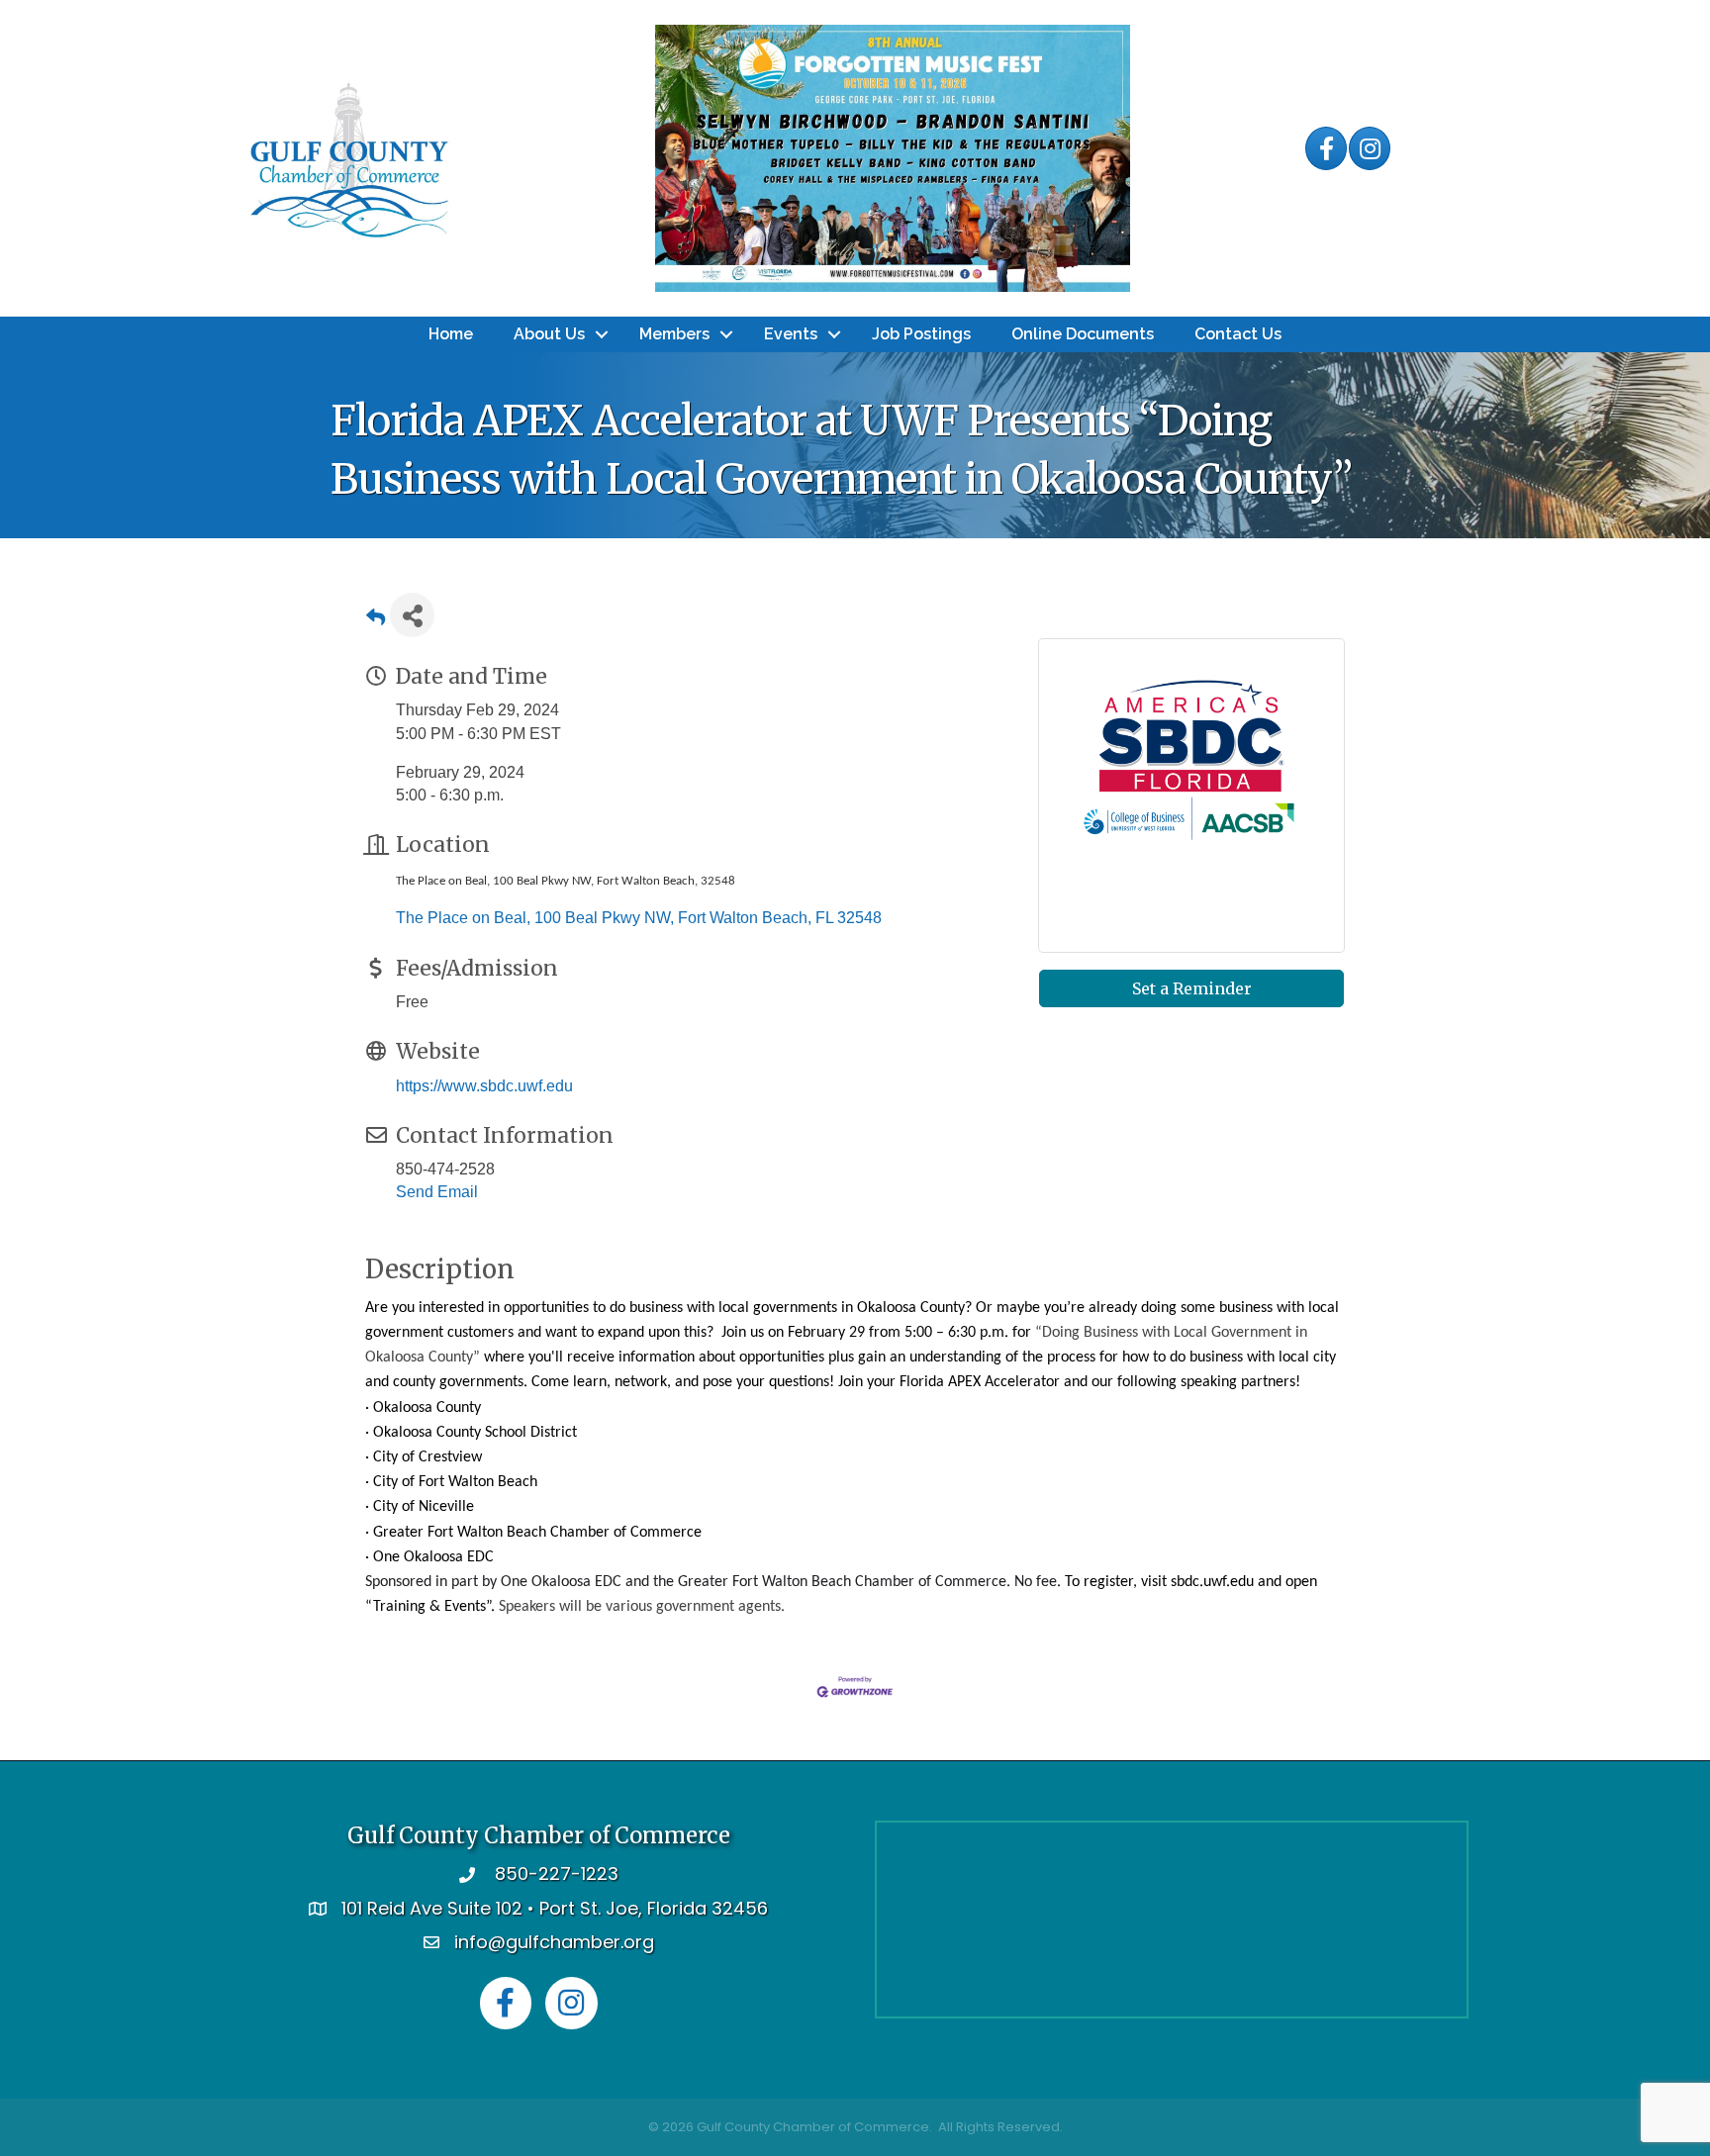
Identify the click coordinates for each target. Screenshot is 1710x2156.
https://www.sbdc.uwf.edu (484, 1086)
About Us (549, 334)
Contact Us (1238, 334)
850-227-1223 (557, 1874)
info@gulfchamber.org (554, 1942)
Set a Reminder (1192, 988)
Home (451, 334)
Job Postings (921, 334)
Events (791, 334)
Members (674, 334)
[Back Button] (376, 621)
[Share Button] (412, 615)
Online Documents (1083, 334)
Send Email (437, 1192)
